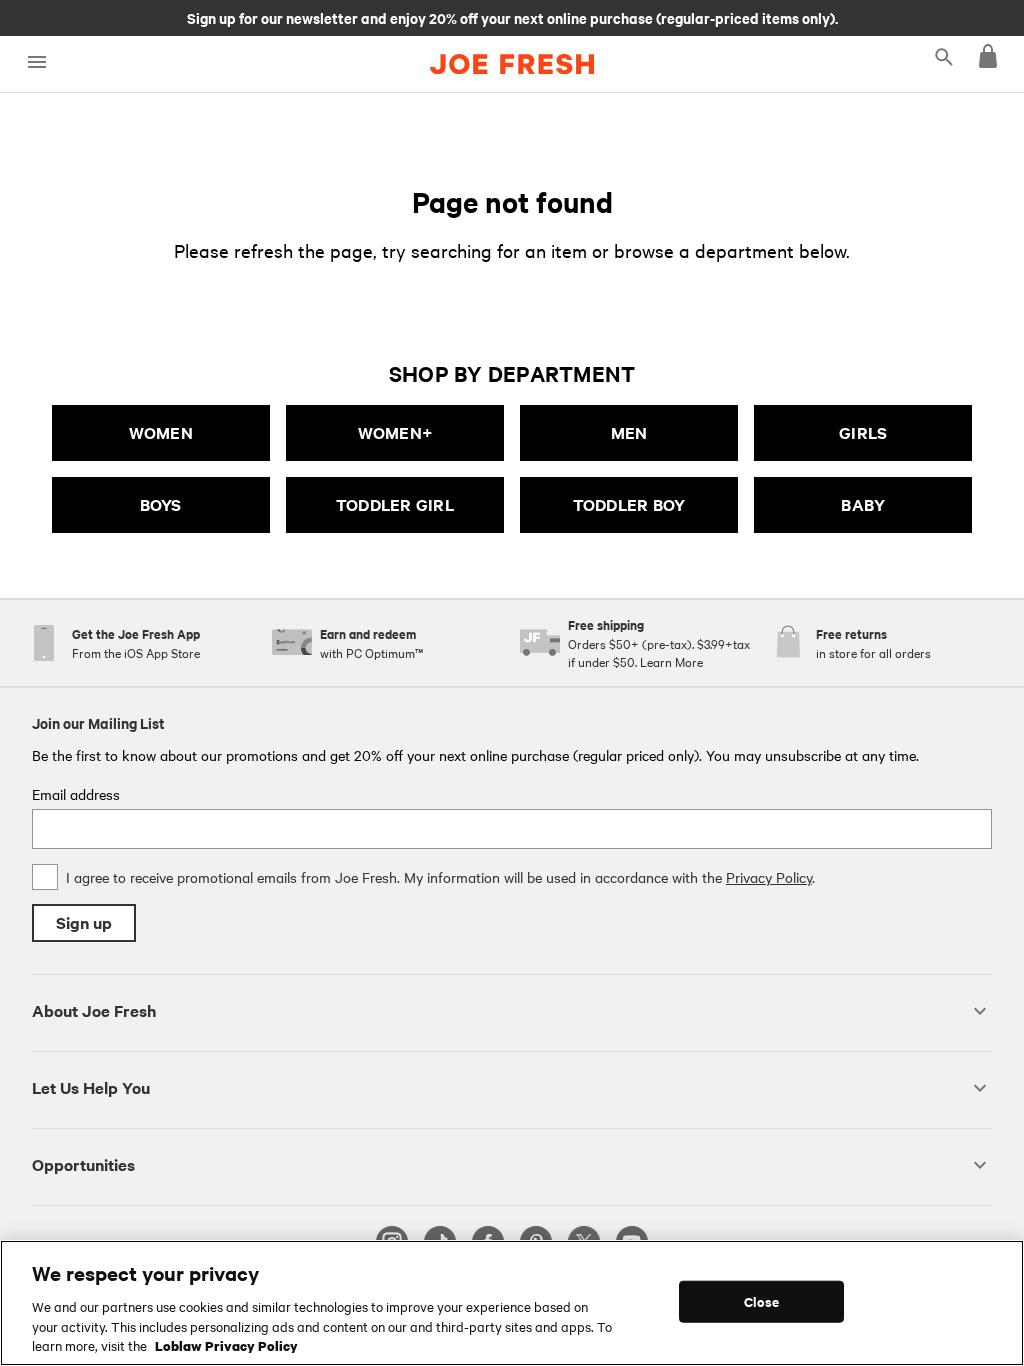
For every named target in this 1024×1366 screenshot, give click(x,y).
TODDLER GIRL (395, 504)
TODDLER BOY (629, 504)
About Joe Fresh (94, 1010)
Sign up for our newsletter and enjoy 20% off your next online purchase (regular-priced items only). (512, 17)
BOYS (161, 504)
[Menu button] (36, 62)
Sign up (84, 922)
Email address (76, 794)
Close (761, 1301)
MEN (629, 432)
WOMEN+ (395, 432)
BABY (863, 504)
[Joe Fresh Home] (512, 64)
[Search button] (944, 56)
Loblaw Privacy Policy (226, 1345)
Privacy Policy (769, 877)
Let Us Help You (91, 1087)
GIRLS (863, 432)
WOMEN (161, 432)
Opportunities (83, 1164)
